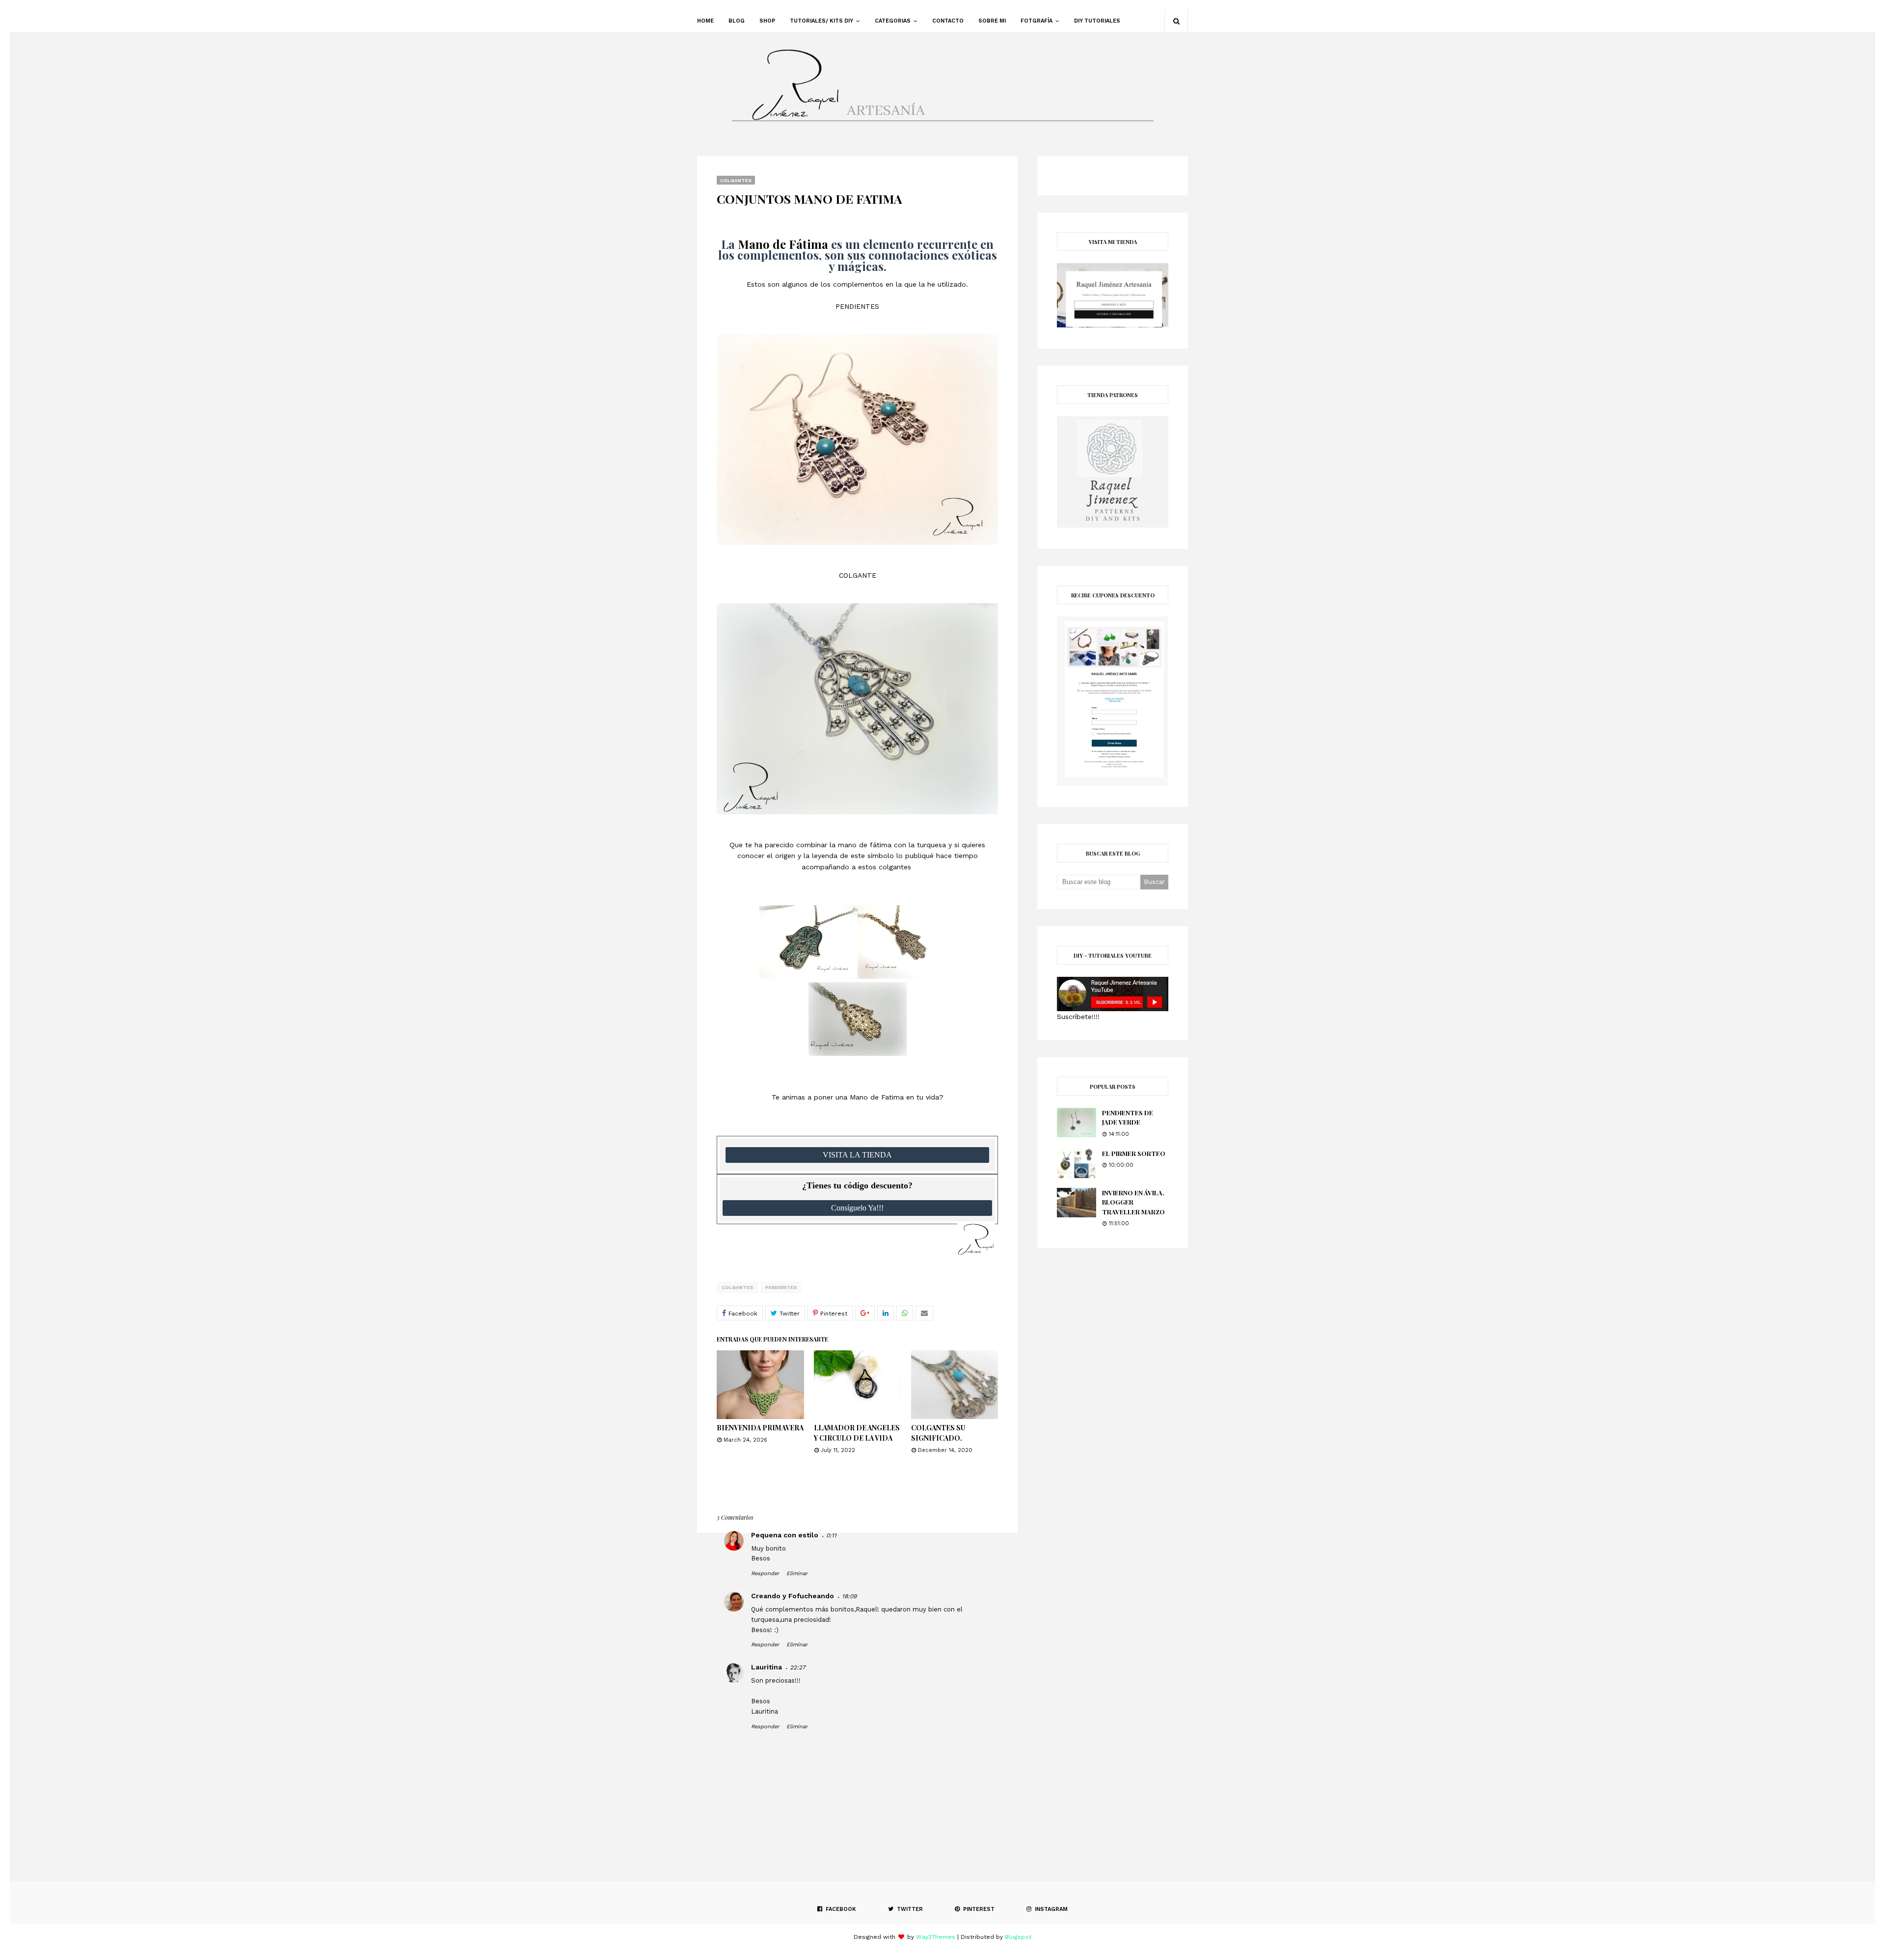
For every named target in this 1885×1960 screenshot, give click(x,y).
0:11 (831, 1535)
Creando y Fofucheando (793, 1596)
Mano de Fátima (783, 244)
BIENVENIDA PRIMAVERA (760, 1428)
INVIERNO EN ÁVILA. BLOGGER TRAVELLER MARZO (1133, 1202)
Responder (765, 1573)
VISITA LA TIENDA (857, 1155)
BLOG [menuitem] (737, 21)
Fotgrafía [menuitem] (1037, 21)
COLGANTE (858, 575)
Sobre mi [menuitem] (992, 21)
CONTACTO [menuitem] (948, 21)
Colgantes (737, 1287)
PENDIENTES (857, 306)
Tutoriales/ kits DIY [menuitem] (821, 21)
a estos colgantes (883, 867)
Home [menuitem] (705, 21)
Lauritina (767, 1667)
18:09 (849, 1596)
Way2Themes (936, 1937)
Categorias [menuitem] (893, 21)
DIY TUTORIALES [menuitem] (1097, 21)
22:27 (798, 1667)
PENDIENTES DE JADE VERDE (1128, 1117)
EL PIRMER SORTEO (1134, 1153)
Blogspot (1018, 1937)
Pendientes (781, 1287)
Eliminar (797, 1573)
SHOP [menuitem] (767, 21)
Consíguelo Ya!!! (857, 1208)
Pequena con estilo (785, 1535)
